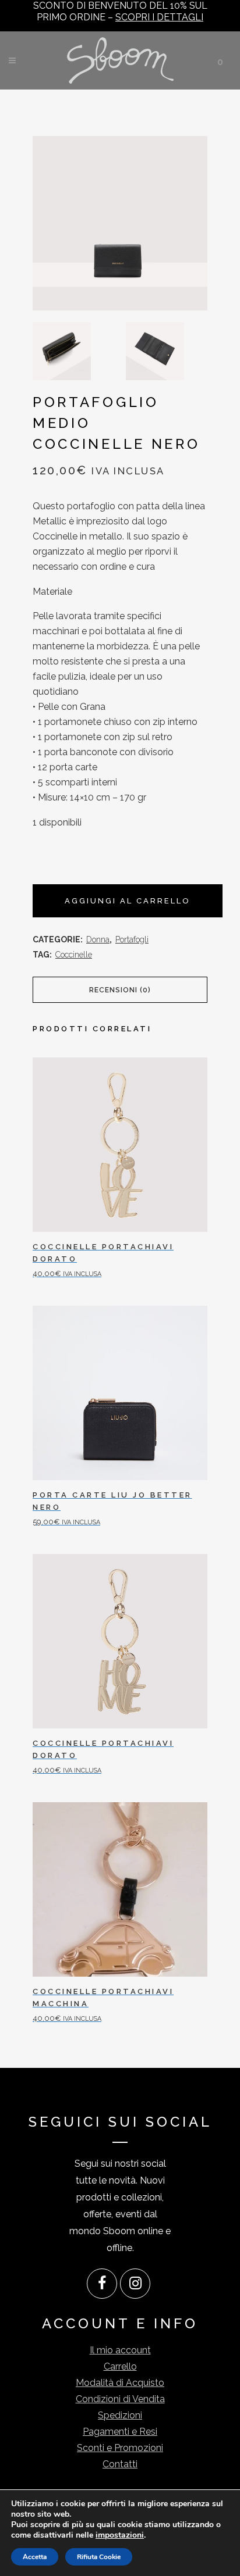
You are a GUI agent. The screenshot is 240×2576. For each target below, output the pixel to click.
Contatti (120, 2464)
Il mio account (120, 2350)
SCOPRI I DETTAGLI (159, 17)
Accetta (35, 2557)
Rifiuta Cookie (99, 2557)
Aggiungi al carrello (128, 901)
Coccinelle (74, 955)
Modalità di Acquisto (120, 2383)
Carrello (120, 2366)
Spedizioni (120, 2415)
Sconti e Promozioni (120, 2448)
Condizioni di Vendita (120, 2399)
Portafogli (132, 939)
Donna (98, 939)
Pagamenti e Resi (120, 2432)
